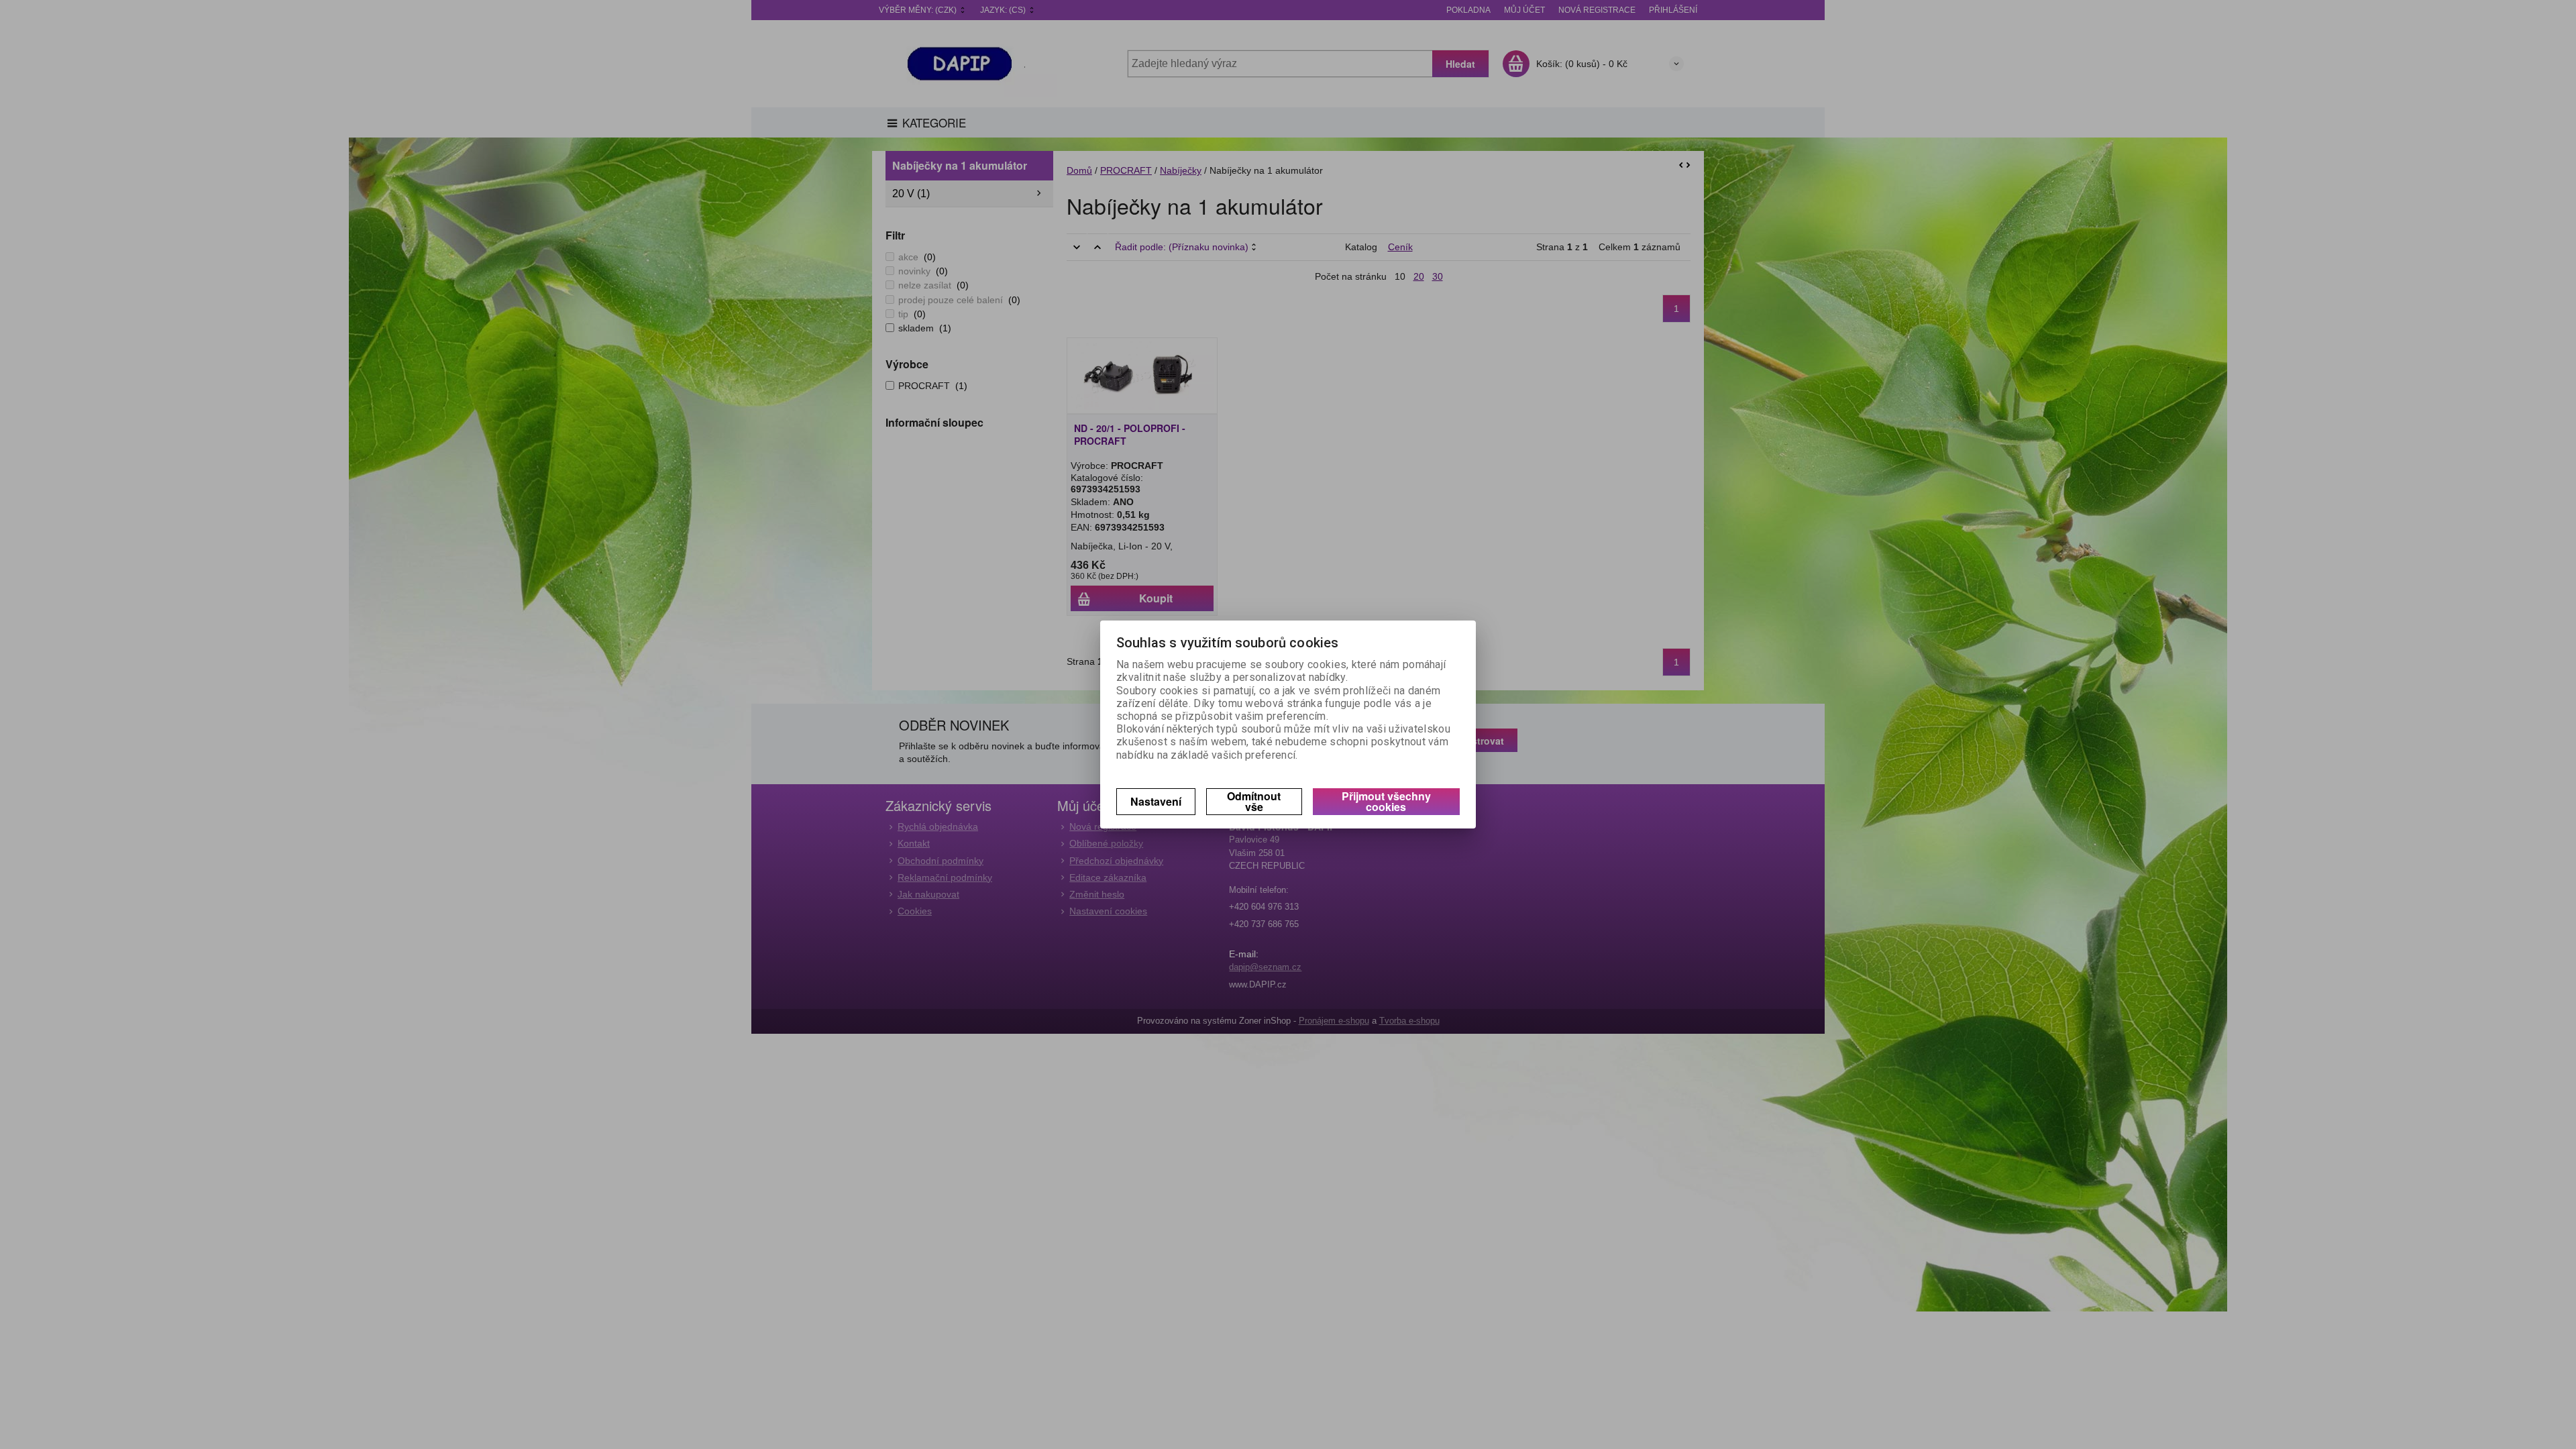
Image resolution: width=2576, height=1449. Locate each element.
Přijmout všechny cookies (1386, 801)
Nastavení (1156, 801)
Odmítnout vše (1254, 801)
